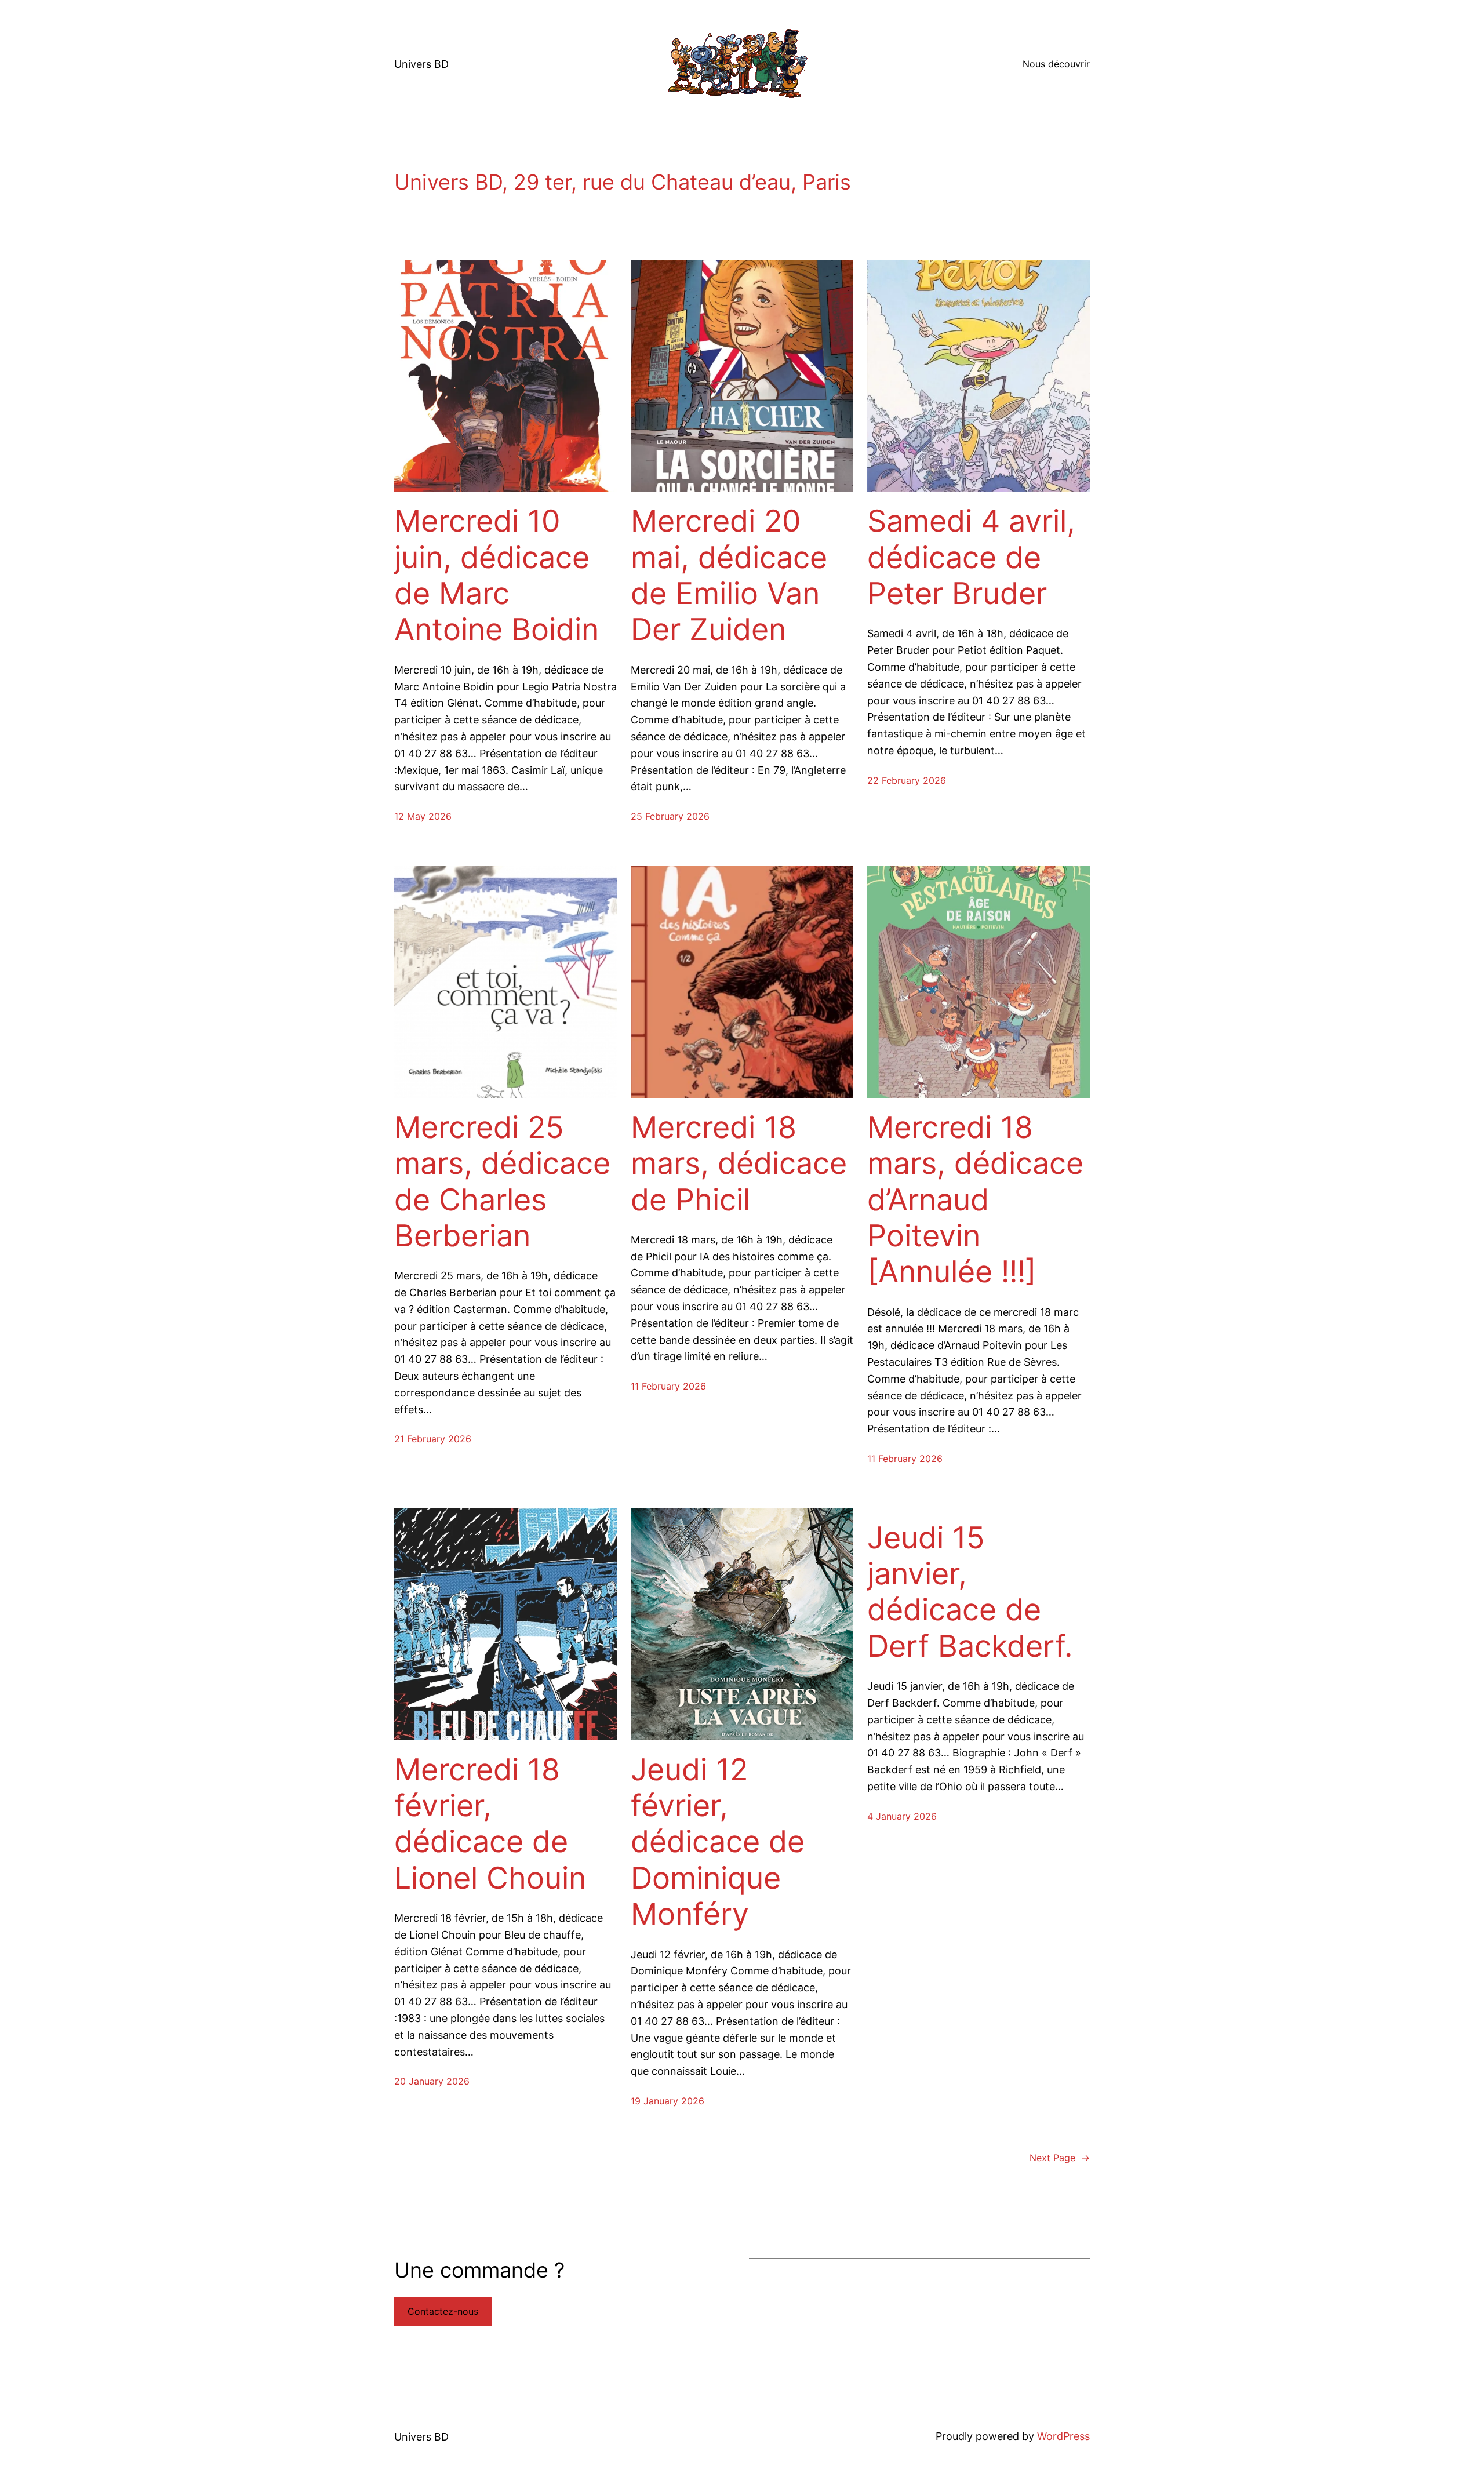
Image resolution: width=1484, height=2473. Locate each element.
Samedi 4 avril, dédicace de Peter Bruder (971, 557)
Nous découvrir (1056, 64)
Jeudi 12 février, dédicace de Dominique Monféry (718, 1842)
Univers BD (421, 64)
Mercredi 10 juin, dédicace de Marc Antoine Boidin (497, 575)
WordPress (1063, 2436)
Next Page (1060, 2158)
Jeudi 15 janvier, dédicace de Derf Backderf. (970, 1592)
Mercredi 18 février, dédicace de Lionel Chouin (490, 1824)
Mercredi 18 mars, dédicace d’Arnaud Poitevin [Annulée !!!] (975, 1200)
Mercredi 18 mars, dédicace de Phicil (739, 1164)
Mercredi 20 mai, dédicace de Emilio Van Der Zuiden (729, 575)
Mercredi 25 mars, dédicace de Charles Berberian (502, 1182)
